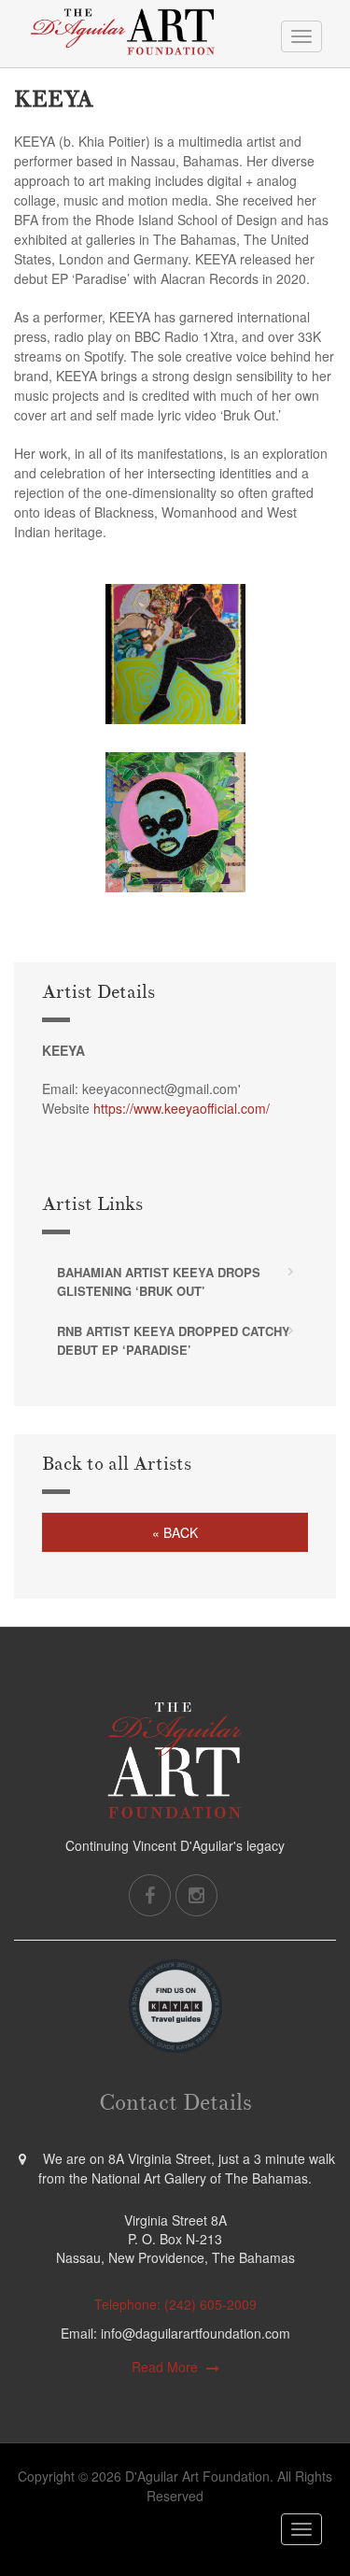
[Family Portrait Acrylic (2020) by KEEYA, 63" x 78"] (175, 654)
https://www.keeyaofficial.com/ (182, 1108)
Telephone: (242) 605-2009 (175, 2304)
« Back (175, 1532)
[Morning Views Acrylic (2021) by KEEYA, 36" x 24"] (175, 822)
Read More (165, 2367)
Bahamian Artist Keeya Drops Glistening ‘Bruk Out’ (159, 1281)
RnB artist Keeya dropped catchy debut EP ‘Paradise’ (174, 1340)
